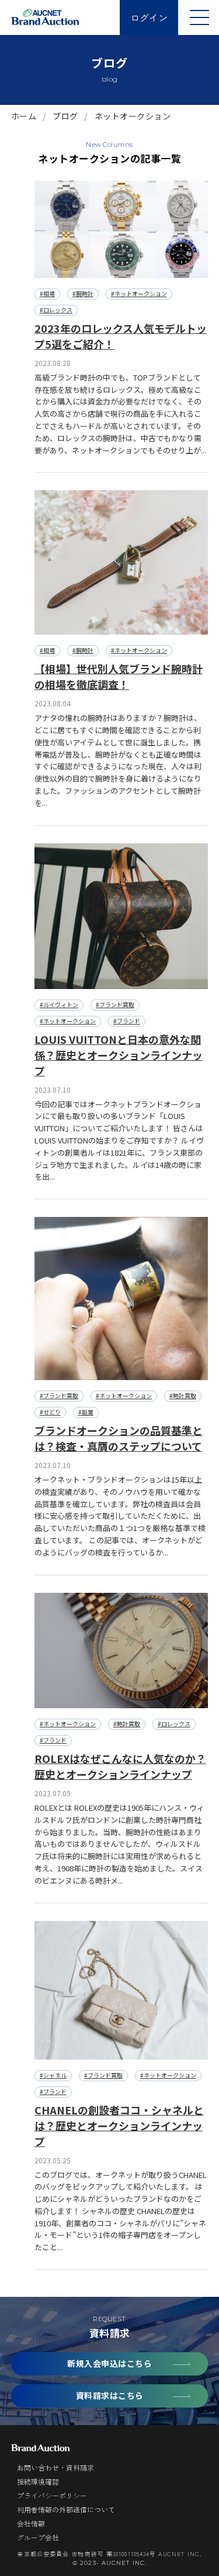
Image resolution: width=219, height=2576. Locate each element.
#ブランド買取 (115, 1004)
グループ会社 (38, 2537)
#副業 (86, 1412)
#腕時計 (83, 293)
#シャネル (53, 2075)
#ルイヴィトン (59, 1004)
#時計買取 (183, 1396)
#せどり (50, 1412)
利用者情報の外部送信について (66, 2509)
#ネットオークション (139, 293)
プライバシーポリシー (52, 2495)
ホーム (24, 116)
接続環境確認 (38, 2481)
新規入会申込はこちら (109, 2363)
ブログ (65, 116)
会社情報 (31, 2523)
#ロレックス (56, 310)
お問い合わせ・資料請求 (55, 2467)
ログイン (149, 17)
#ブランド (127, 1021)
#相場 (47, 293)
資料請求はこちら (110, 2395)
